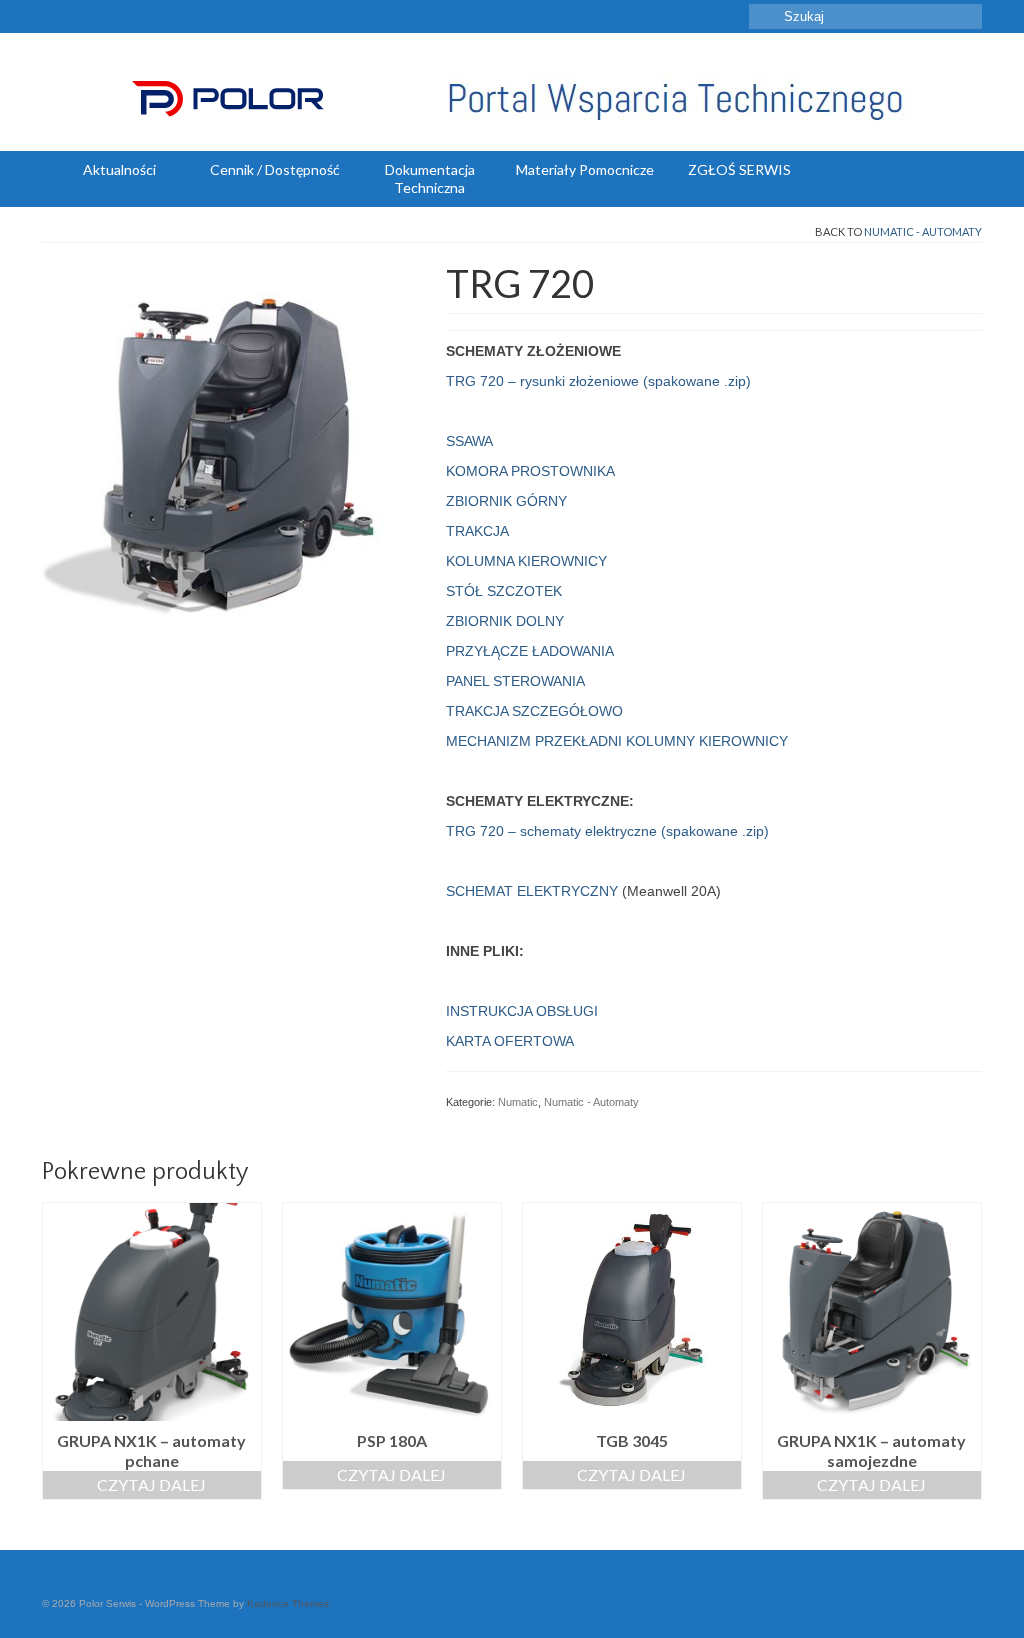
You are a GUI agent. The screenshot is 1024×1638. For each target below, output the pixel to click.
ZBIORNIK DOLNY (505, 621)
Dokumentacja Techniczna (430, 178)
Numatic (518, 1102)
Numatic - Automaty (923, 231)
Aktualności (119, 169)
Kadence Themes (288, 1603)
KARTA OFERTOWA (510, 1041)
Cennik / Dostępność (275, 169)
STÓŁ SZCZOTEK (504, 591)
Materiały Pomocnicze (585, 169)
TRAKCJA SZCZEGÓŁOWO (534, 711)
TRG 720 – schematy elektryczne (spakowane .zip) (607, 831)
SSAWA (469, 441)
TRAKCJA (477, 531)
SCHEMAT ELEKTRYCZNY (532, 891)
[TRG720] (229, 449)
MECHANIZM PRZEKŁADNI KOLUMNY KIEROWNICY (617, 741)
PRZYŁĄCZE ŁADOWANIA (530, 651)
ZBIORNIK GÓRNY (506, 501)
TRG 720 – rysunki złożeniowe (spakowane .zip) (598, 381)
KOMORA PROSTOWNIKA (530, 471)
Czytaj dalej (151, 1484)
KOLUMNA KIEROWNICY (526, 561)
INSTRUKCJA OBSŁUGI (522, 1011)
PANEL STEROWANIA (515, 681)
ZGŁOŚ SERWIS (739, 169)
